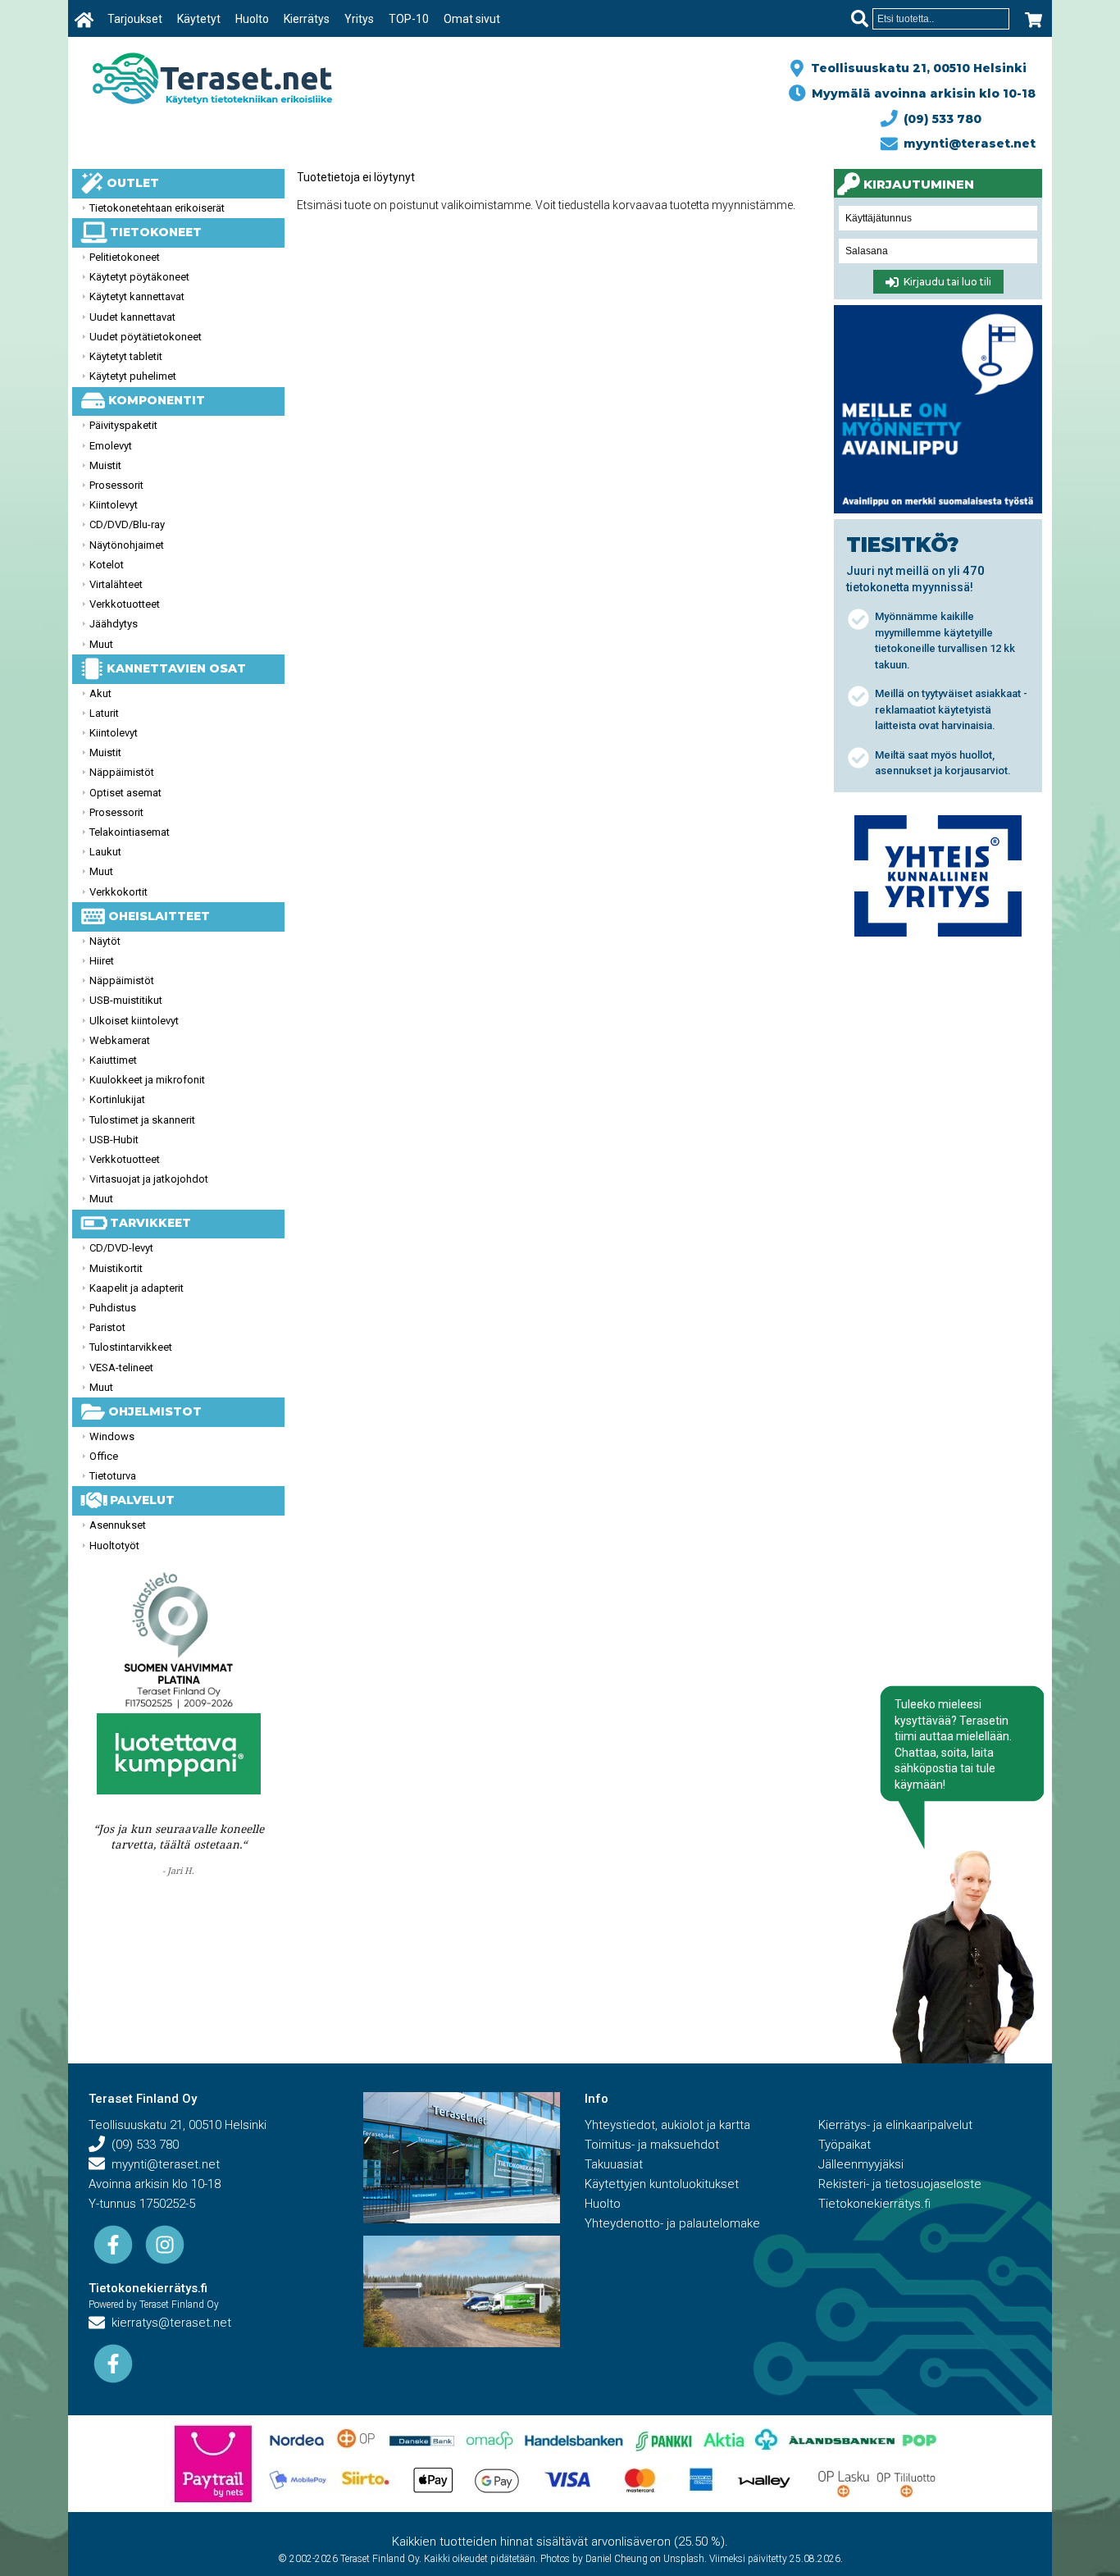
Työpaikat (845, 2145)
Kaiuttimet (113, 1060)
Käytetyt (199, 19)
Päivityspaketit (123, 425)
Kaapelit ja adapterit (137, 1288)
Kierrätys (307, 19)
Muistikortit (116, 1268)
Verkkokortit (118, 892)
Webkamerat (120, 1040)
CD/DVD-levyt (121, 1248)
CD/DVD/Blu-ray (127, 524)
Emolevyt (111, 446)
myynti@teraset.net (966, 144)
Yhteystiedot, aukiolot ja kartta (667, 2125)
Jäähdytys (114, 624)
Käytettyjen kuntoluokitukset (662, 2184)
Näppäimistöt (122, 772)
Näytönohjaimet (127, 545)
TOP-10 (409, 19)
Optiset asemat (125, 793)
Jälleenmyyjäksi (861, 2164)
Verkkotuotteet (125, 604)
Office (104, 1456)
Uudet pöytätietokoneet (146, 337)
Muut (101, 644)
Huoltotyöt (114, 1546)
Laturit (104, 713)
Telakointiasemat (130, 832)
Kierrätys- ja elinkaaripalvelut (895, 2125)
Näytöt (105, 941)
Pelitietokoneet (125, 257)
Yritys (359, 19)
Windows (112, 1436)
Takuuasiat (614, 2164)
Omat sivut (472, 19)
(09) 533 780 (939, 119)
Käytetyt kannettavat (137, 296)
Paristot (107, 1327)
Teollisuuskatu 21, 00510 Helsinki (915, 68)
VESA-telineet (121, 1368)
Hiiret (102, 961)
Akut (100, 693)
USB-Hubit (114, 1140)
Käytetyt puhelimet (133, 376)
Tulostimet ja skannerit (142, 1120)
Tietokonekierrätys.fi (148, 2288)
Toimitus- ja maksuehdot (652, 2145)
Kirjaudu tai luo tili (945, 283)
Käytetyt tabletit (126, 356)
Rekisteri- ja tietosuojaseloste (900, 2184)
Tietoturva (113, 1476)
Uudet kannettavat (132, 317)
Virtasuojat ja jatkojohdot (149, 1179)
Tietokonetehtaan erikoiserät (157, 208)
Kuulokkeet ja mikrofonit (147, 1080)
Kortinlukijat (117, 1099)
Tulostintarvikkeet (131, 1347)
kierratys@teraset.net (168, 2323)
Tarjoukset (135, 19)
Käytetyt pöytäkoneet (139, 277)
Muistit (105, 465)
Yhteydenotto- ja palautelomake (672, 2223)
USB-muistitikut (126, 1000)
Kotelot (107, 565)
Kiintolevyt (114, 505)
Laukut (105, 852)
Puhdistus (113, 1308)
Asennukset (118, 1525)
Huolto (252, 19)
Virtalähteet (116, 584)
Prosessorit (116, 485)
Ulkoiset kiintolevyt (134, 1021)
